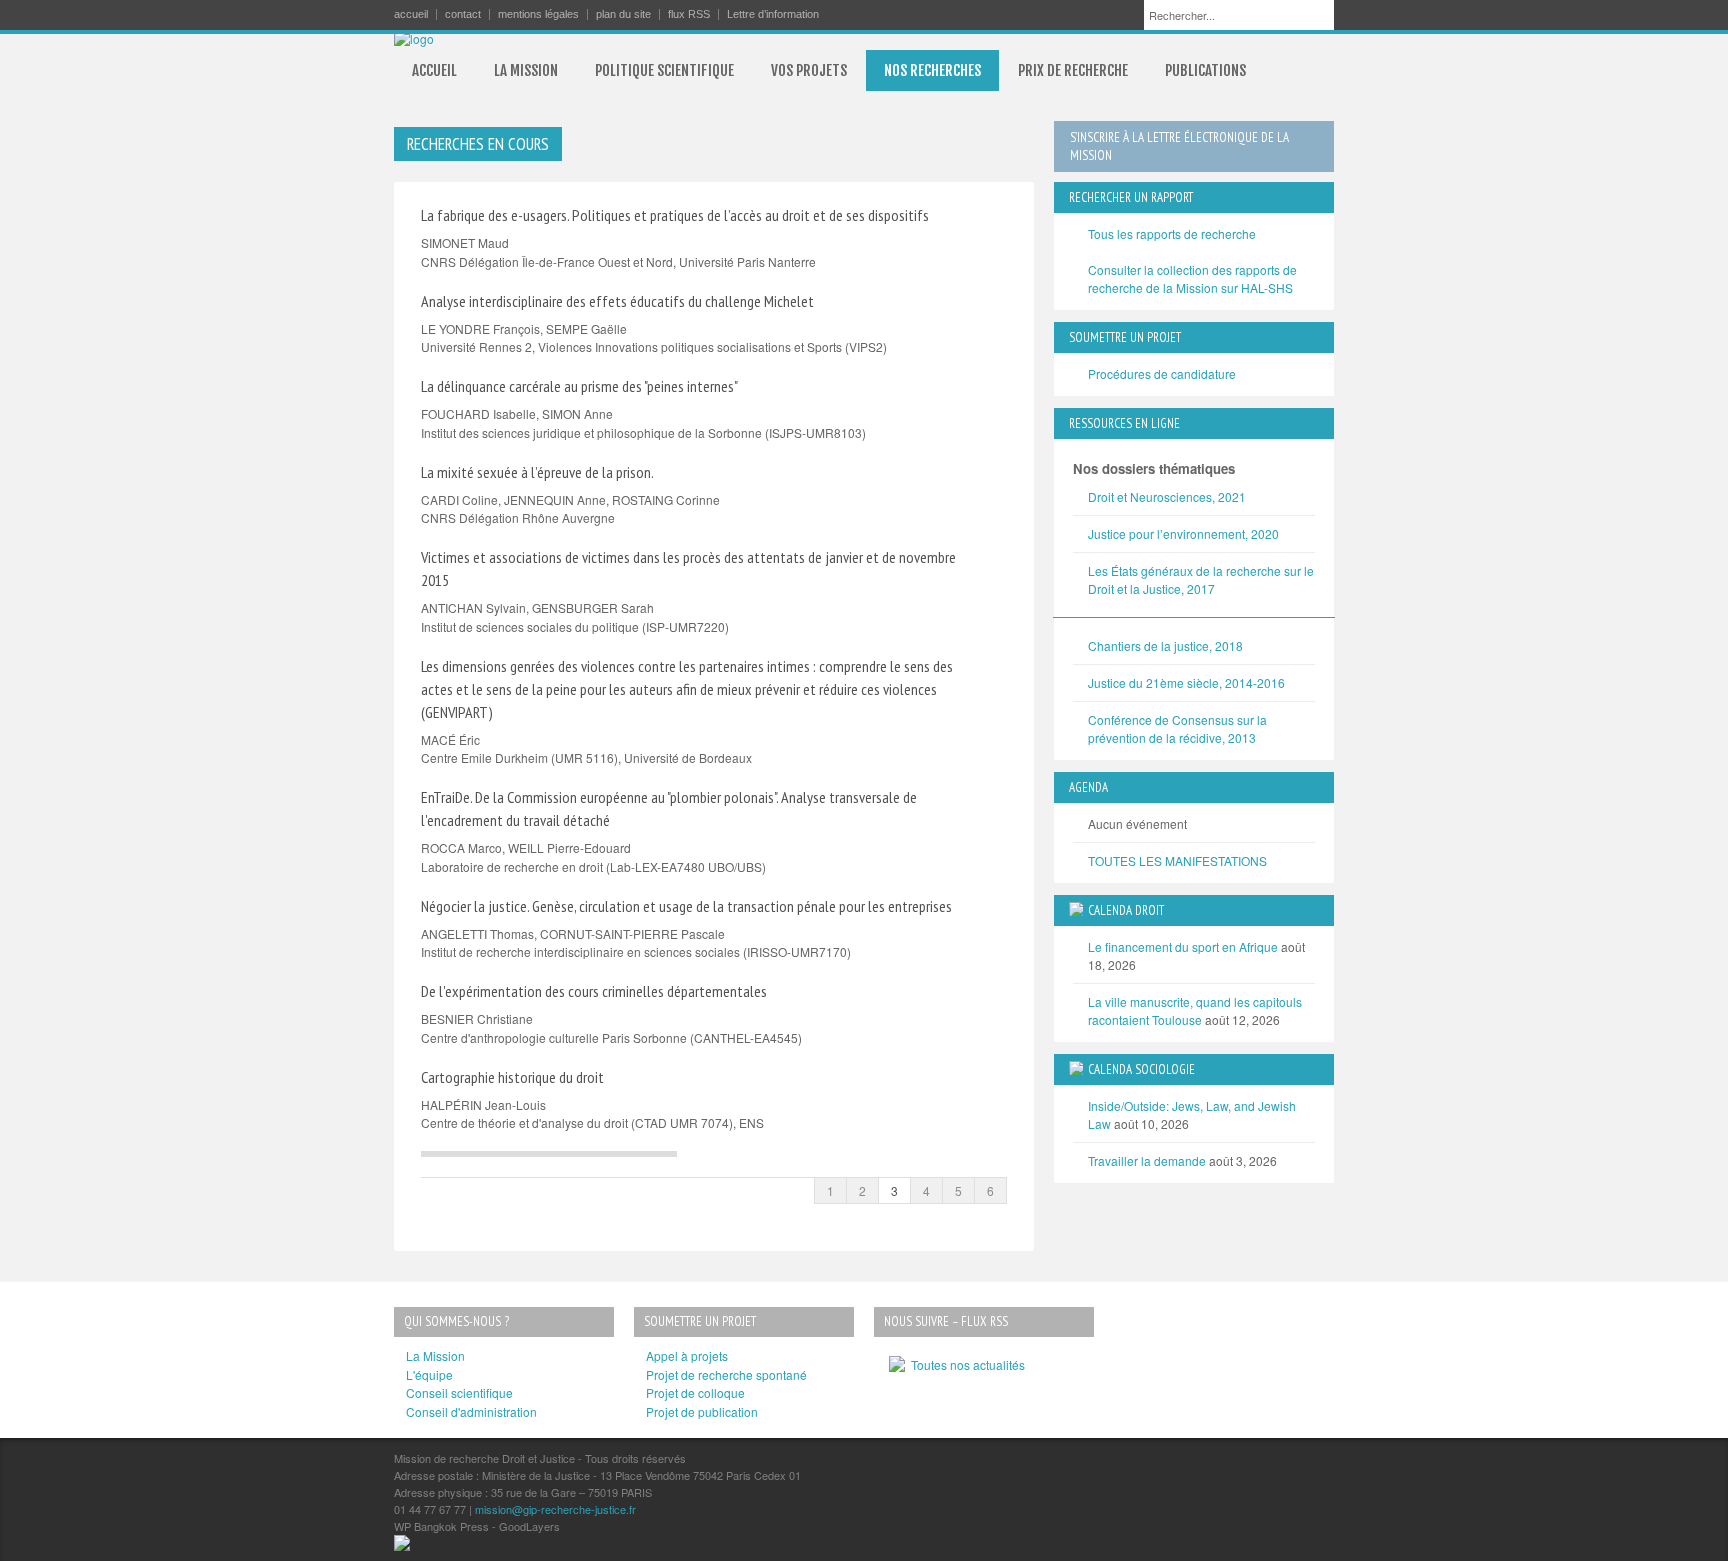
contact (463, 14)
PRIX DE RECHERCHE (1073, 70)
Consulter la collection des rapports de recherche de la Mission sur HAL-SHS (1192, 278)
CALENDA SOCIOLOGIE (1141, 1069)
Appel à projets (687, 1355)
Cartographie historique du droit (512, 1077)
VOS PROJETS (809, 70)
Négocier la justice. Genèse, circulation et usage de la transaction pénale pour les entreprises (686, 906)
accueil (411, 14)
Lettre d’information (773, 14)
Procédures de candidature (1162, 373)
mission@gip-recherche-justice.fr (555, 1509)
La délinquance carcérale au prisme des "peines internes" (579, 386)
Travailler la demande (1147, 1160)
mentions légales (538, 14)
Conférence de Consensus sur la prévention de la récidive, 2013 (1177, 728)
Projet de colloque (695, 1392)
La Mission (435, 1355)
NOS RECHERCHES (932, 70)
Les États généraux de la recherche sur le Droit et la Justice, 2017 (1201, 579)
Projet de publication (702, 1411)
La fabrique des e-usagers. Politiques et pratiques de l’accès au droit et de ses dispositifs (675, 215)
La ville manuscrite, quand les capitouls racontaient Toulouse (1195, 1010)
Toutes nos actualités (965, 1364)
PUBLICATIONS (1205, 70)
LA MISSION (526, 70)
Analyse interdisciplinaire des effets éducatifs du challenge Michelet (617, 301)
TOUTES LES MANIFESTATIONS (1177, 860)
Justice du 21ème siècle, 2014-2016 (1186, 682)
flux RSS (689, 14)
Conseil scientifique (459, 1392)
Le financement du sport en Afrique (1183, 946)
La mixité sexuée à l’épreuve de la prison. (537, 472)
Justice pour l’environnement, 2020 (1183, 533)
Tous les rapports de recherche (1172, 233)
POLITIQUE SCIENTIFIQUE (664, 70)
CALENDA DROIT (1126, 910)
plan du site (623, 14)
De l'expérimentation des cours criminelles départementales (594, 991)
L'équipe (429, 1374)
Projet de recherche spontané (726, 1374)
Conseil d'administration (471, 1411)
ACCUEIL (434, 70)
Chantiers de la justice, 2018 (1165, 645)
